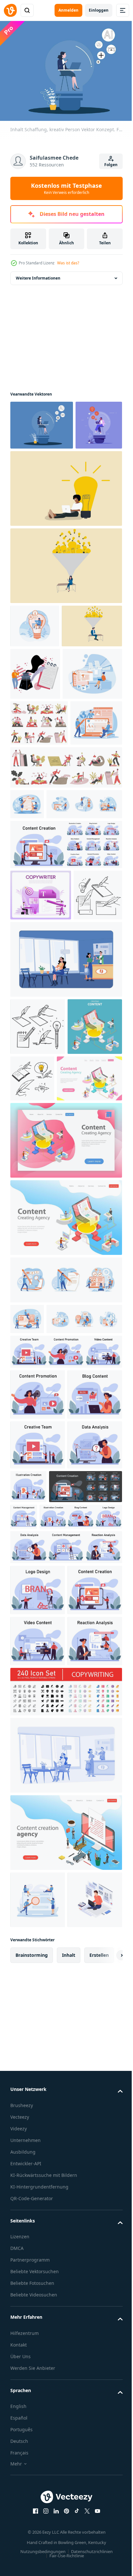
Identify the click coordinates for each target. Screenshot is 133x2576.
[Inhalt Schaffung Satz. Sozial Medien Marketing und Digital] (65, 1063)
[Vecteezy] (10, 10)
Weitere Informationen (38, 275)
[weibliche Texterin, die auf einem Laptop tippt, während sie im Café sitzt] (65, 1229)
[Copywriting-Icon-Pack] (65, 2252)
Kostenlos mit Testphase (66, 188)
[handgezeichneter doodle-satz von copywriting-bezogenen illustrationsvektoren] (38, 1296)
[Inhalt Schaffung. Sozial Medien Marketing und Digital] (38, 1752)
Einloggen (99, 10)
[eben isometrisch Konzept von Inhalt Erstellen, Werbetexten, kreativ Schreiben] (38, 1353)
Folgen (111, 165)
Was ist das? (68, 263)
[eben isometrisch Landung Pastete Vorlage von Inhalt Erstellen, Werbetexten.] (43, 1405)
